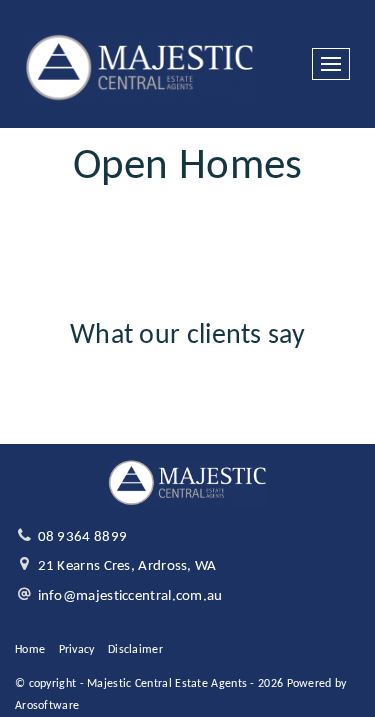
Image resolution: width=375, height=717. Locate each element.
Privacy (77, 650)
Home (30, 650)
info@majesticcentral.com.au (130, 596)
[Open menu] (331, 64)
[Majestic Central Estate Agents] (140, 64)
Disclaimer (135, 650)
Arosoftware (47, 706)
